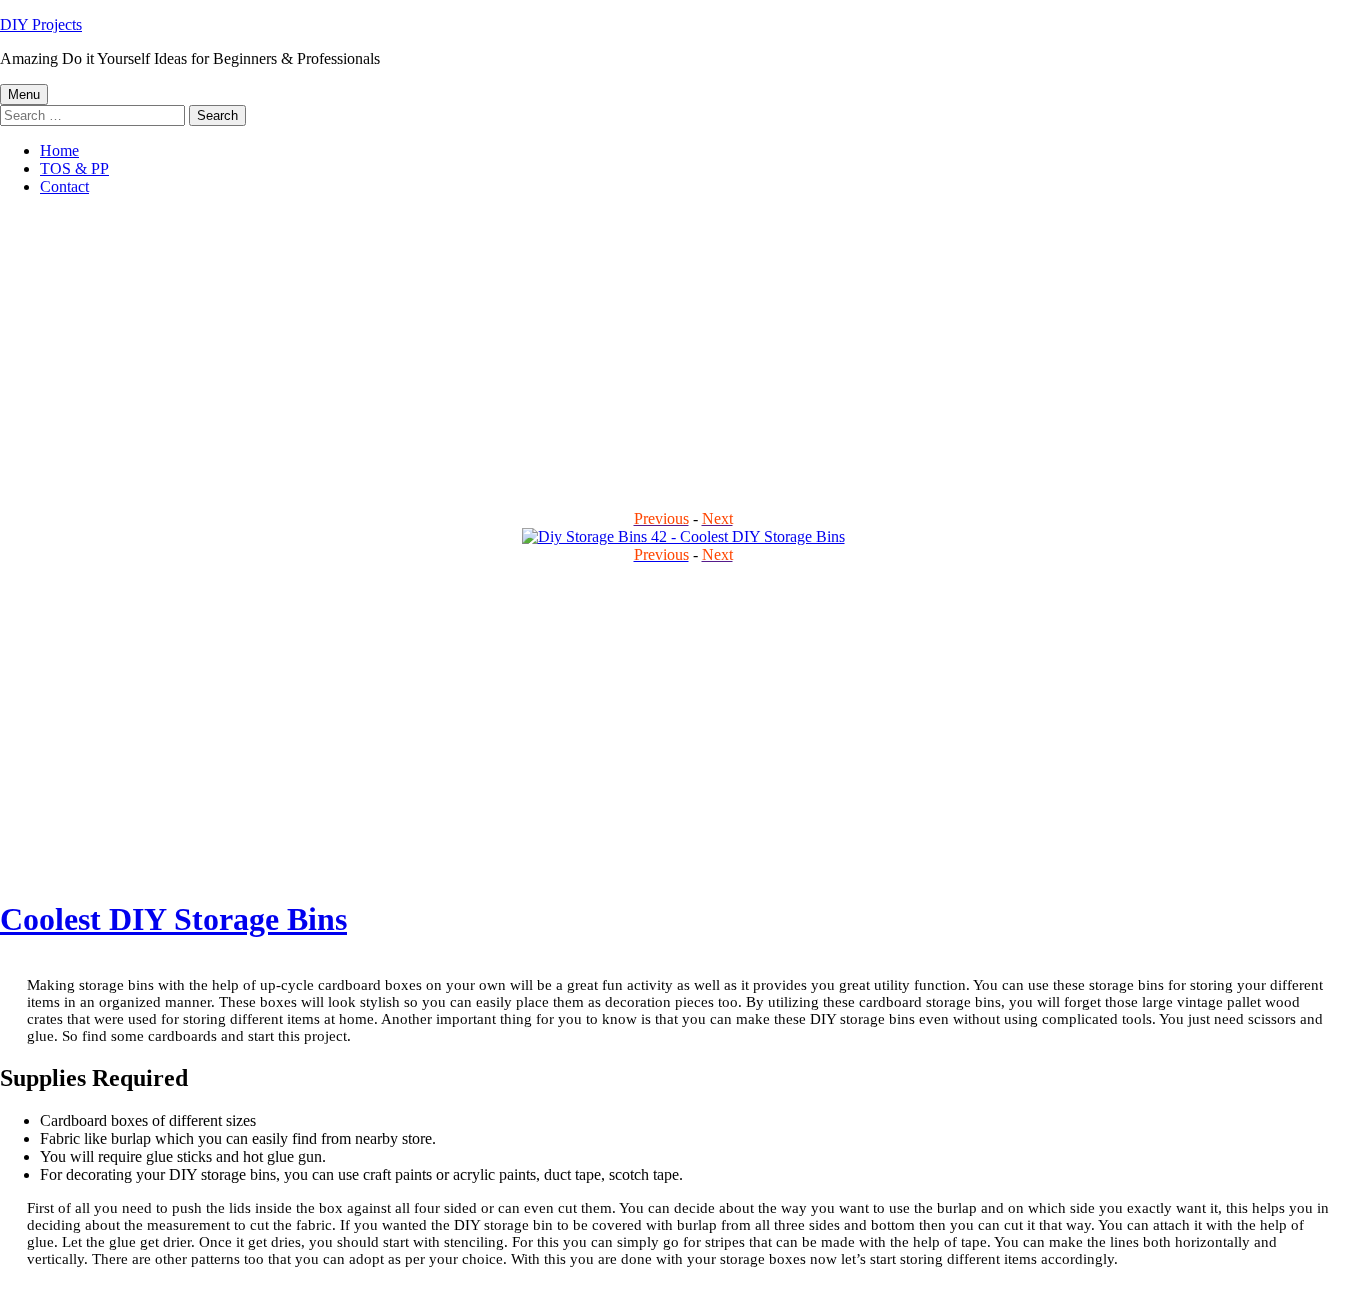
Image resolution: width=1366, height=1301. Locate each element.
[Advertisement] (600, 352)
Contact (64, 186)
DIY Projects (41, 24)
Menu (24, 94)
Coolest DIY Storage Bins (173, 919)
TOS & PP (74, 168)
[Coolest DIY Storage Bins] (683, 536)
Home (59, 150)
